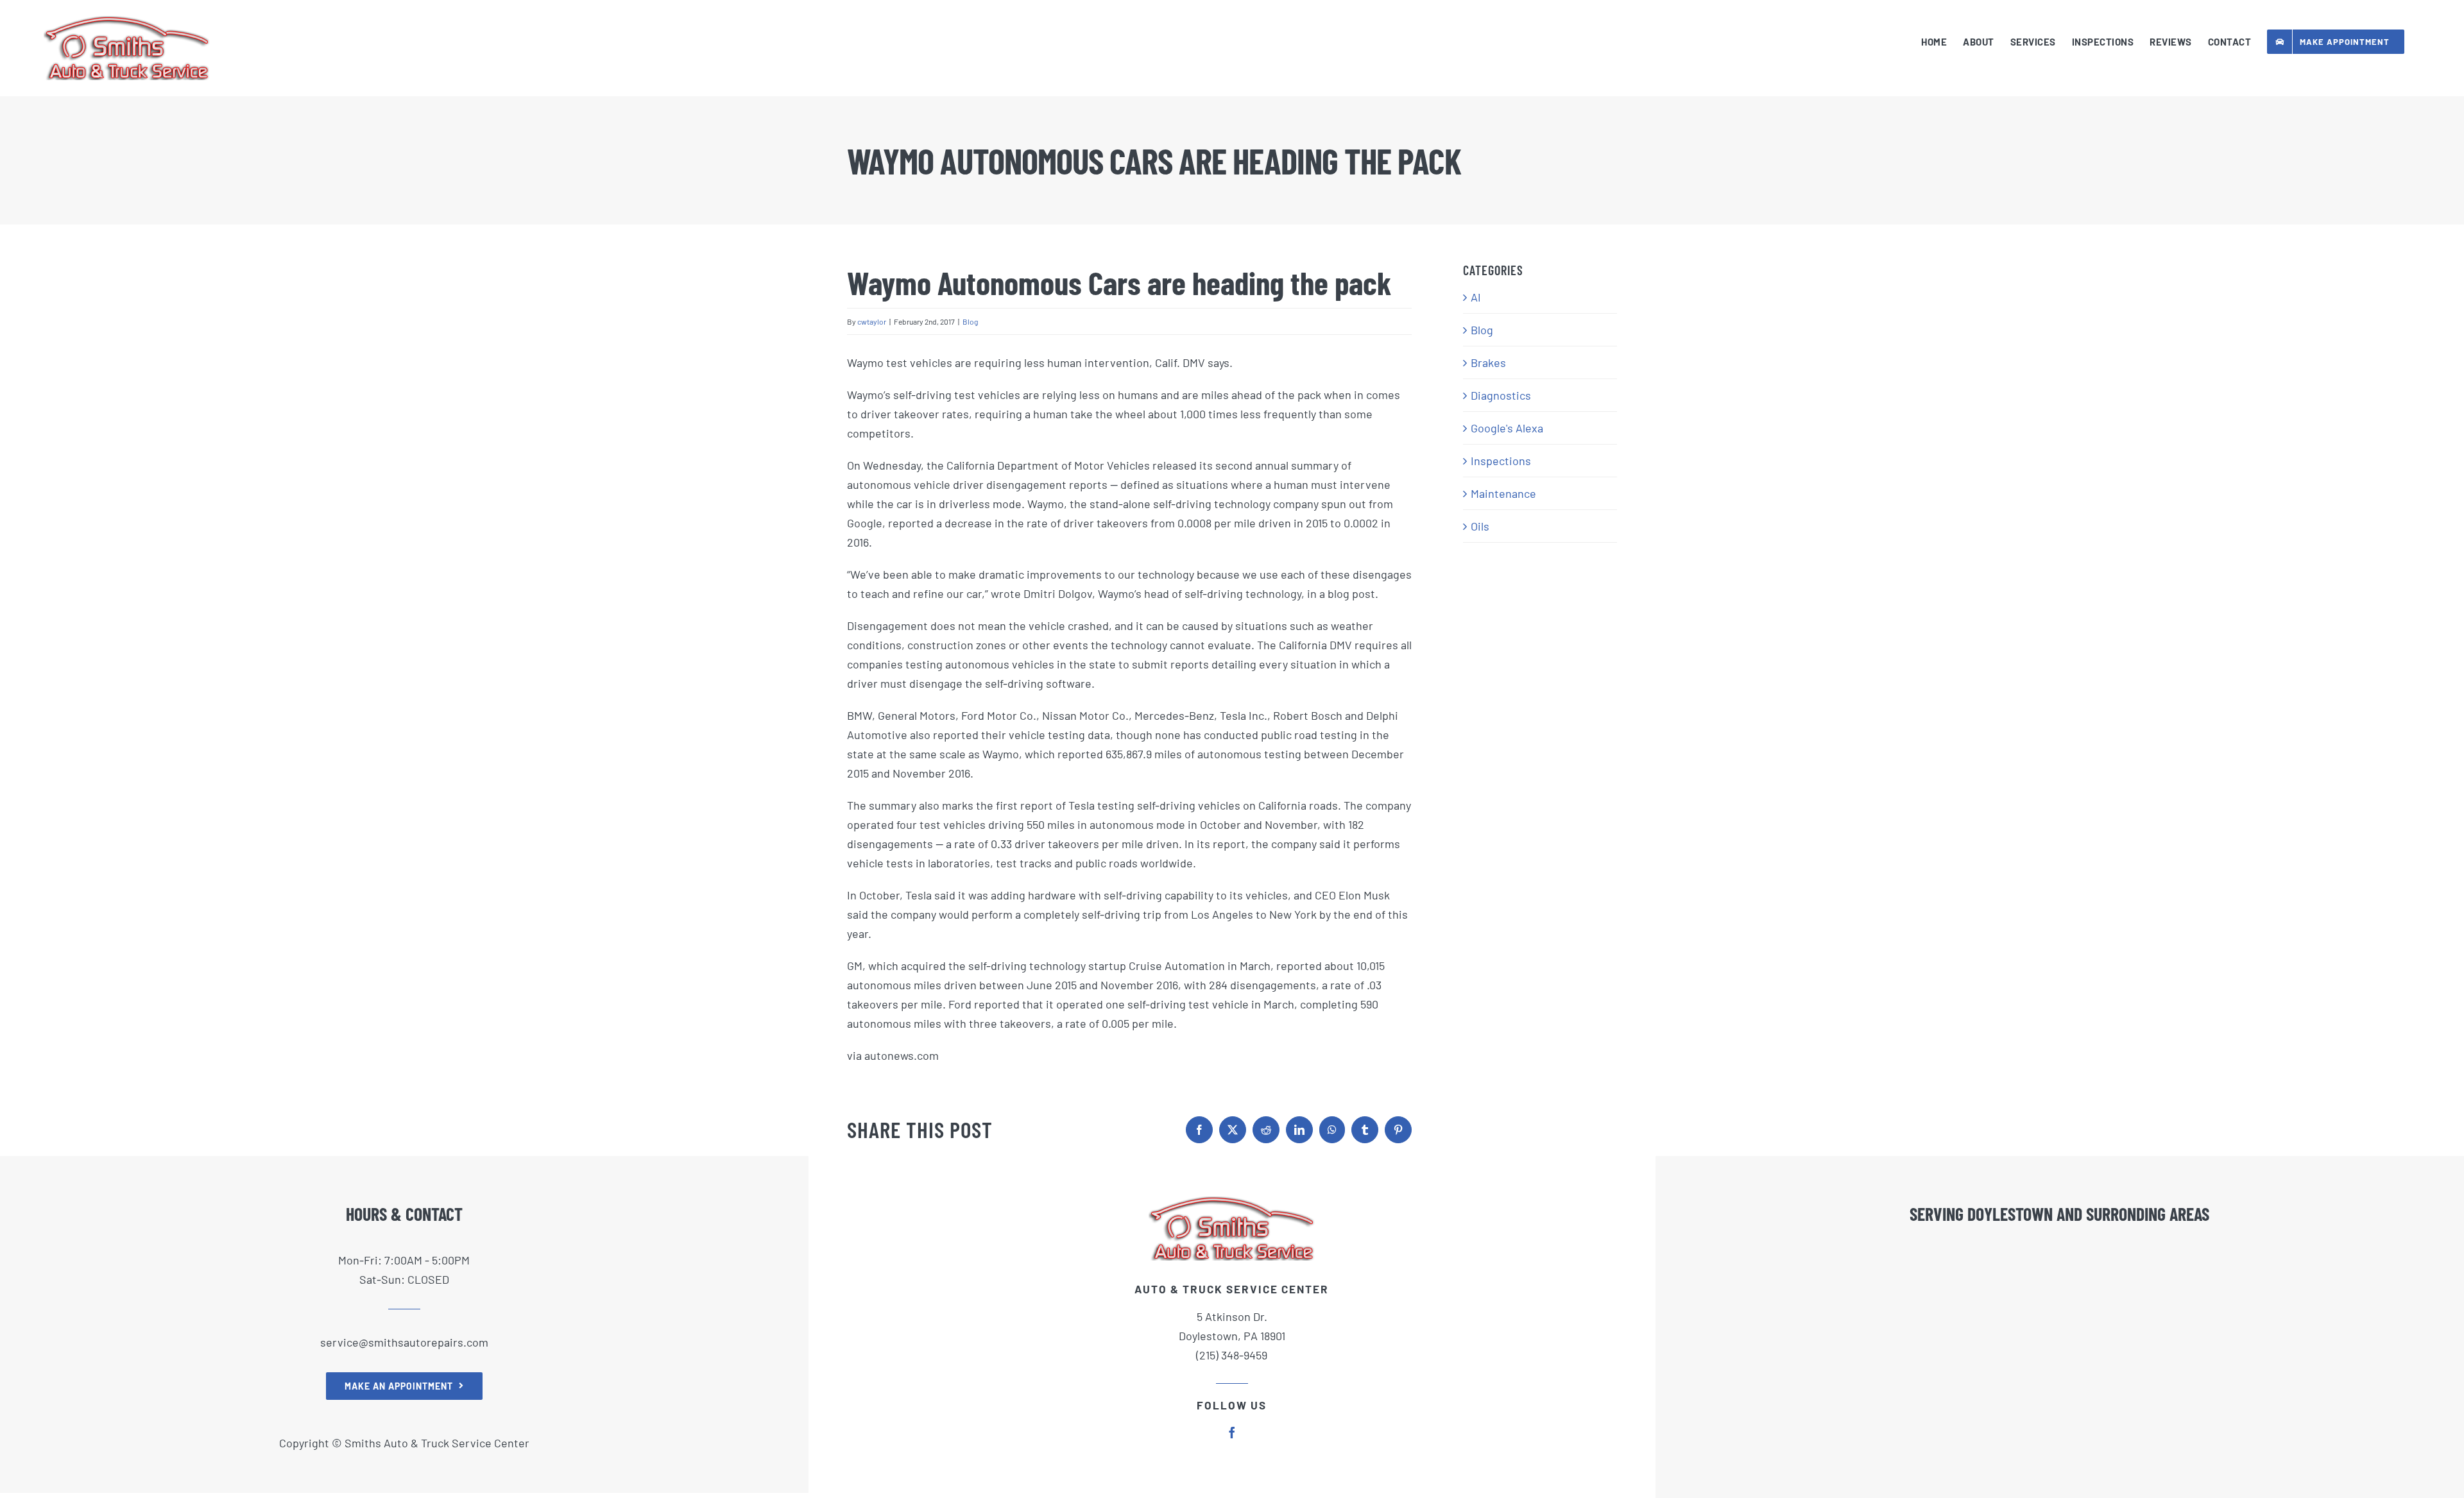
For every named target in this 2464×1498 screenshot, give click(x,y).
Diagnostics (1501, 395)
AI (1476, 297)
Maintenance (1503, 493)
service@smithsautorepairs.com (404, 1342)
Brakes (1488, 362)
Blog (970, 321)
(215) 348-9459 (1232, 1355)
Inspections (1501, 461)
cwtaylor (872, 321)
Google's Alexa (1507, 428)
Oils (1480, 526)
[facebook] (1232, 1433)
